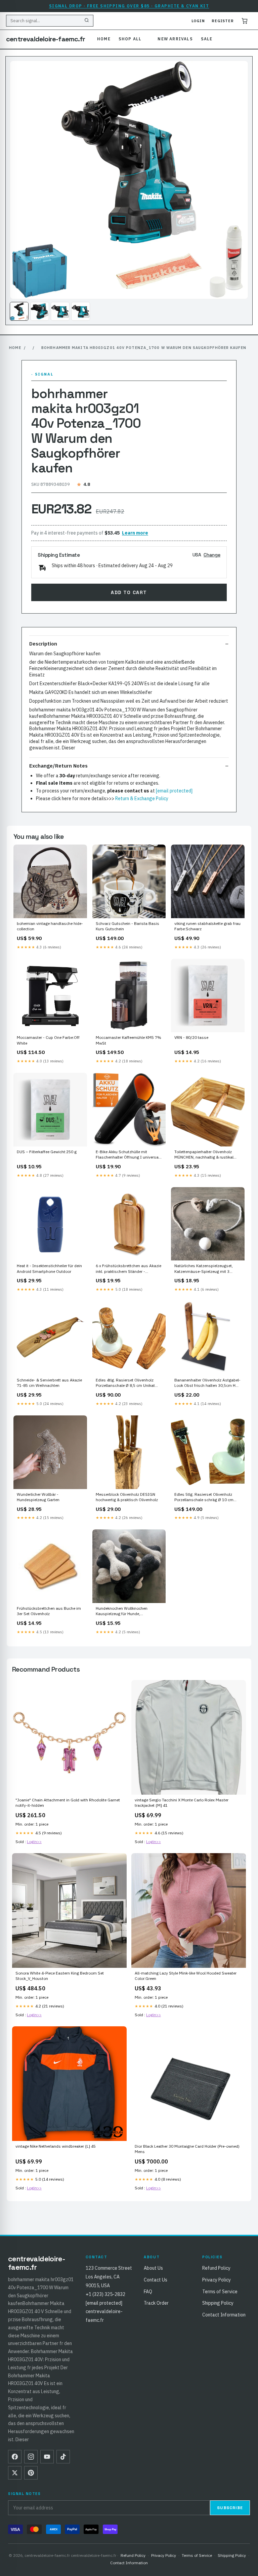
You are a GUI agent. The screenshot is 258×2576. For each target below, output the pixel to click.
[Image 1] (19, 311)
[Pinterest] (31, 2473)
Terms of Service (220, 2292)
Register (223, 21)
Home (104, 39)
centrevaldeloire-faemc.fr (46, 39)
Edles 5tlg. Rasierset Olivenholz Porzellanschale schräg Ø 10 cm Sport (204, 1497)
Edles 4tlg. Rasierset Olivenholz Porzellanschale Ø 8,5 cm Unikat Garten (125, 1383)
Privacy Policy (217, 2280)
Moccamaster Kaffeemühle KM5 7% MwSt (128, 1040)
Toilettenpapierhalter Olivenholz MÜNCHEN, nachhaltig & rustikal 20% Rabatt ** (204, 1155)
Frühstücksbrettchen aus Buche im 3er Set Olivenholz (49, 1611)
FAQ (148, 2292)
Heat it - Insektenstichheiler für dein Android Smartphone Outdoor (49, 1268)
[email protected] (174, 791)
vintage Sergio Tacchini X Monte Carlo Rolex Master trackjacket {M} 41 (182, 1803)
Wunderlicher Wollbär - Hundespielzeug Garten (38, 1497)
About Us (153, 2268)
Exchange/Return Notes (58, 766)
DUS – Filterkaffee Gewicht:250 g (47, 1152)
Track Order (156, 2303)
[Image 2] (40, 311)
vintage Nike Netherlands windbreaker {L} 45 (56, 2146)
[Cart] (245, 21)
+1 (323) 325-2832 (105, 2294)
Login (198, 21)
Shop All (130, 39)
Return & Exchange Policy (142, 798)
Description (43, 644)
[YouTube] (47, 2457)
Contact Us (156, 2280)
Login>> (34, 1842)
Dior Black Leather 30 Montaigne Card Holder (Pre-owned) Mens (187, 2149)
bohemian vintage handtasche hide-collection (50, 926)
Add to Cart (129, 592)
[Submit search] (87, 21)
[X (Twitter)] (15, 2473)
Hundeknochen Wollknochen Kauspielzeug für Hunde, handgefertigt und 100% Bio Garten (128, 1611)
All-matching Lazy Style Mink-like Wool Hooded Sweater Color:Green (186, 1976)
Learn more (135, 533)
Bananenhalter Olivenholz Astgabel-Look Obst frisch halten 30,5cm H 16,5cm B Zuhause (207, 1383)
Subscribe (230, 2508)
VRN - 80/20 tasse (191, 1037)
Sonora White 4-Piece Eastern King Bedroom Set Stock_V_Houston (60, 1976)
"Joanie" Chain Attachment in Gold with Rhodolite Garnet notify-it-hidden (68, 1803)
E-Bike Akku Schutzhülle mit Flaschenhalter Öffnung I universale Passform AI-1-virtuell (129, 1155)
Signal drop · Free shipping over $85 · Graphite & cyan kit (129, 6)
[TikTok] (63, 2457)
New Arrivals (175, 39)
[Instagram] (31, 2457)
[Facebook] (15, 2457)
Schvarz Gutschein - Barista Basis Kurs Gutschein (127, 926)
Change (212, 555)
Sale (207, 39)
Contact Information (224, 2315)
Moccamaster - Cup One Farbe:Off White (48, 1040)
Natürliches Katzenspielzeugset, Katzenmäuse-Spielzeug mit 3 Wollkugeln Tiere (204, 1269)
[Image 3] (60, 311)
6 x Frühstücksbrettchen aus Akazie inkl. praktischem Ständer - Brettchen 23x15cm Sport (128, 1269)
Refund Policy (216, 2268)
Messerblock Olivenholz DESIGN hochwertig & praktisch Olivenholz (127, 1497)
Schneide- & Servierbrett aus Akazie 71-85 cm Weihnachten (49, 1383)
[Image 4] (81, 311)
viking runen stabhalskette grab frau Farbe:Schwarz (207, 926)
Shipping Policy (218, 2303)
